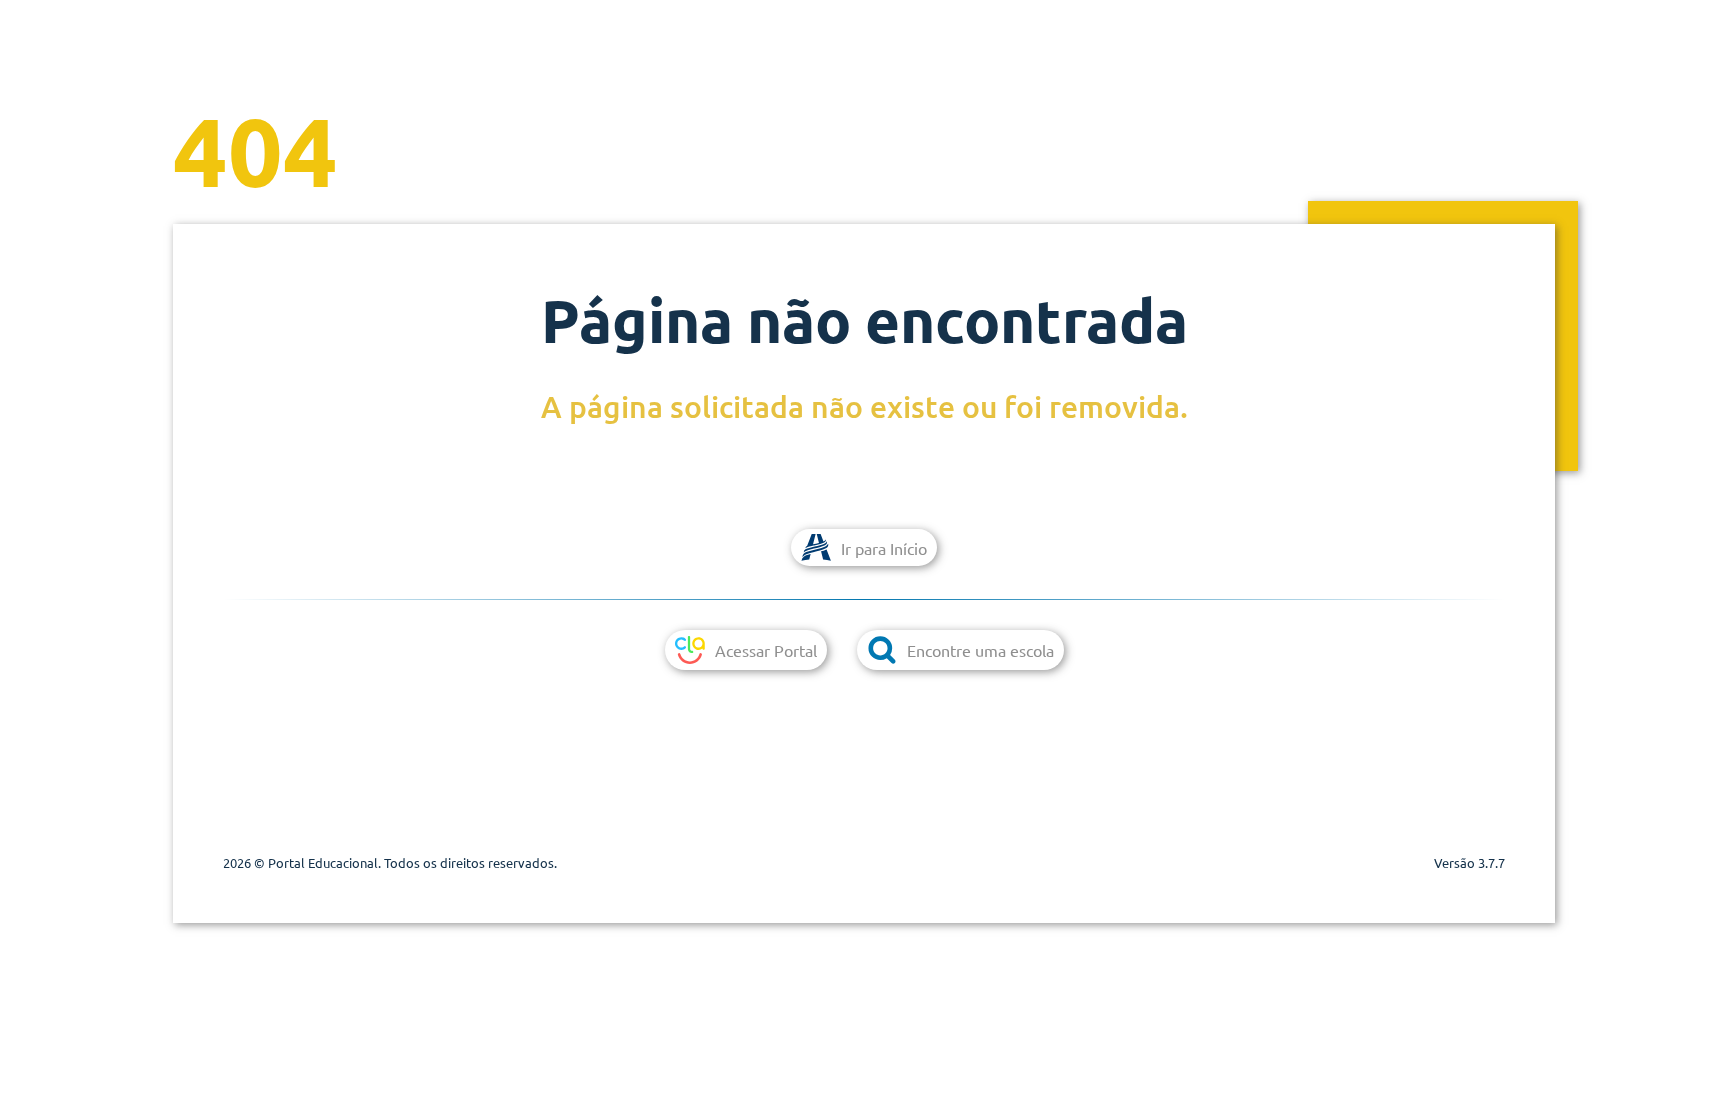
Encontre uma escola (980, 650)
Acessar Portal (766, 650)
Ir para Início (884, 548)
